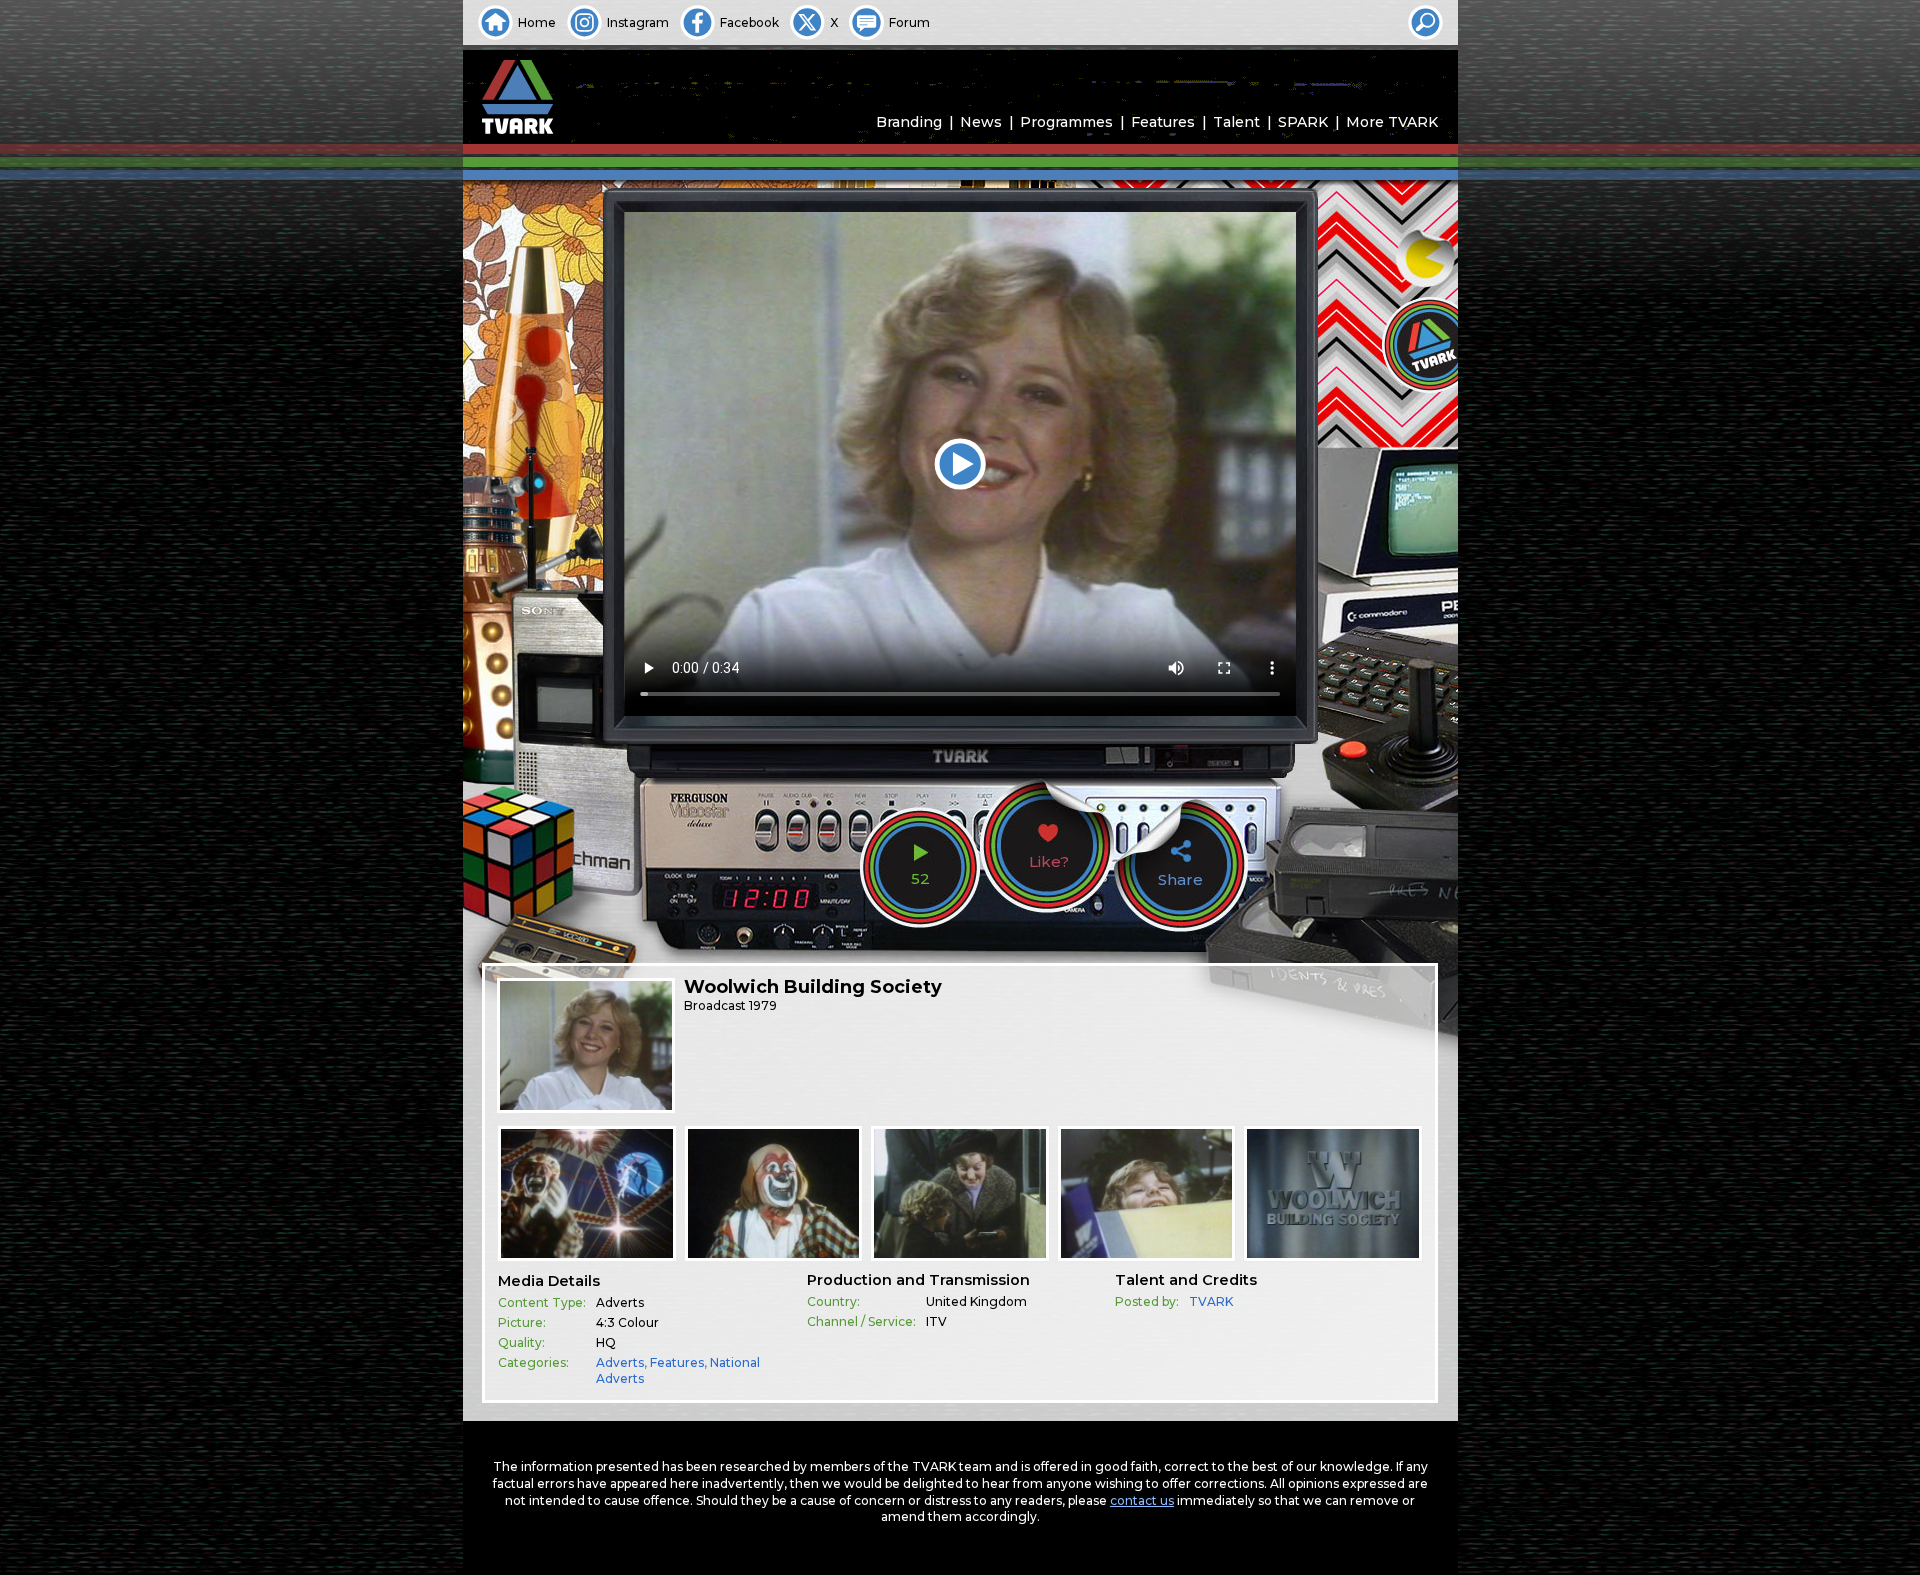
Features (1163, 122)
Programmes (1066, 122)
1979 (763, 1005)
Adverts (620, 1362)
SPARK (1303, 122)
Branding (909, 122)
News (981, 122)
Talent (1236, 122)
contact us (1142, 1500)
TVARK (1211, 1301)
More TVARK (1392, 122)
